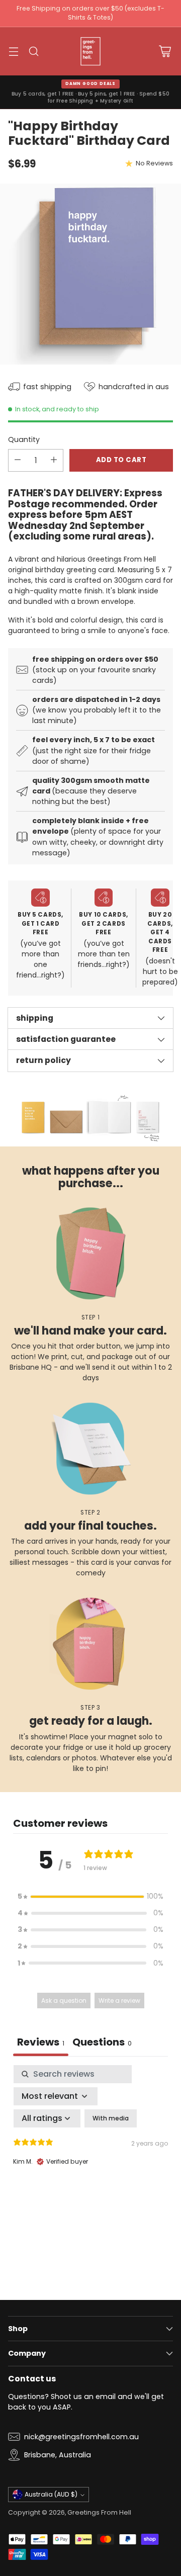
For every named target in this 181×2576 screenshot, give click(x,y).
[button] (90, 1896)
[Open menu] (13, 51)
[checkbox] (111, 2118)
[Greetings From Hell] (90, 51)
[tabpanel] (90, 2152)
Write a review (119, 2001)
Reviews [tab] (41, 2042)
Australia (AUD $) (51, 2494)
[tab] (102, 2043)
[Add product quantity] (54, 460)
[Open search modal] (33, 51)
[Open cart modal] (165, 51)
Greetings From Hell (99, 2512)
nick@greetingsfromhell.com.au (81, 2437)
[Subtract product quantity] (18, 460)
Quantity (24, 439)
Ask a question (64, 2001)
